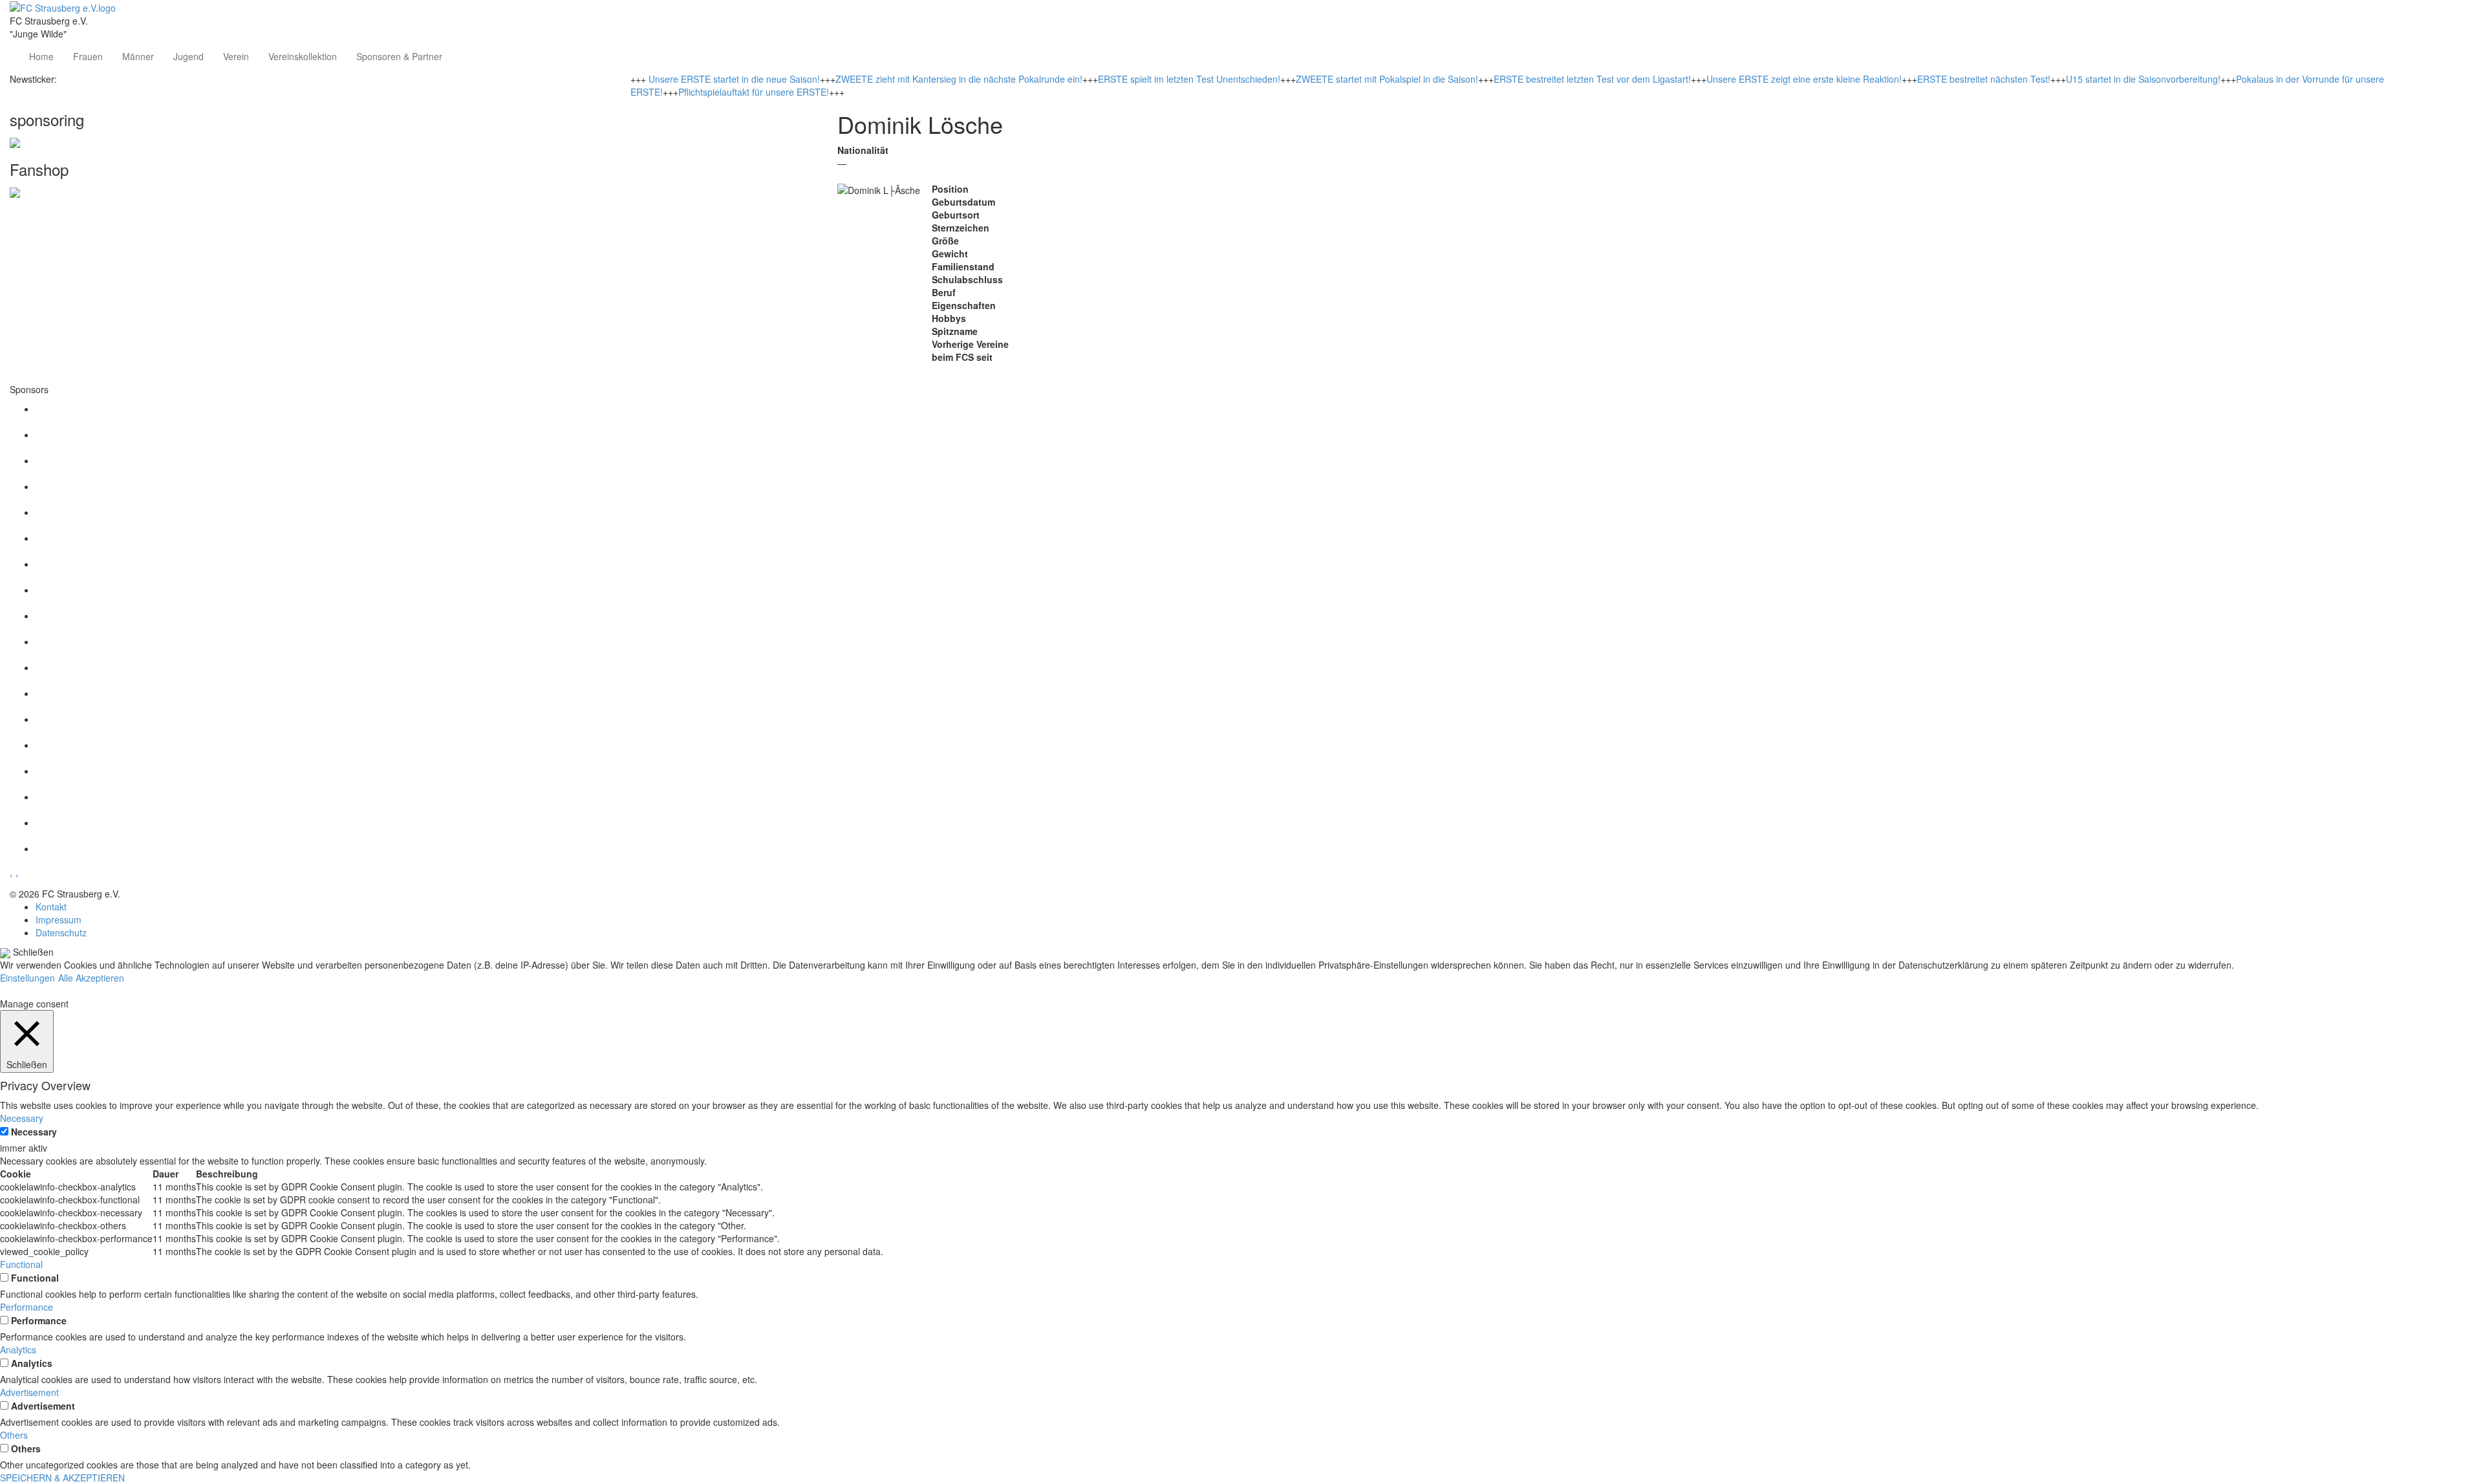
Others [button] (14, 1435)
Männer (138, 56)
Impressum (59, 919)
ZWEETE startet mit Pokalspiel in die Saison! (1387, 79)
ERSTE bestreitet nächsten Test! (1984, 79)
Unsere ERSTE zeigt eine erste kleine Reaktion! (1804, 79)
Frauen (88, 56)
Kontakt (51, 907)
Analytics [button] (18, 1350)
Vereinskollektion (303, 56)
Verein (236, 56)
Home (41, 56)
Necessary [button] (22, 1118)
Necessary (34, 1132)
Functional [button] (21, 1264)
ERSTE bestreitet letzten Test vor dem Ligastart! (1592, 79)
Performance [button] (27, 1307)
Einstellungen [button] (27, 978)
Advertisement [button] (29, 1392)
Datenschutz (61, 932)
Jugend (188, 56)
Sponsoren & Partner (399, 56)
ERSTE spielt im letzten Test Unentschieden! (1189, 79)
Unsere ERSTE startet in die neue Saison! (734, 79)
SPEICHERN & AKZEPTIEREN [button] (62, 1478)
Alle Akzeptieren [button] (91, 978)
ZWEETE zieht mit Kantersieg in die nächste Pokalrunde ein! (959, 79)
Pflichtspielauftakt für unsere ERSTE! (754, 92)
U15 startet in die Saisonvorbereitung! (2143, 79)
